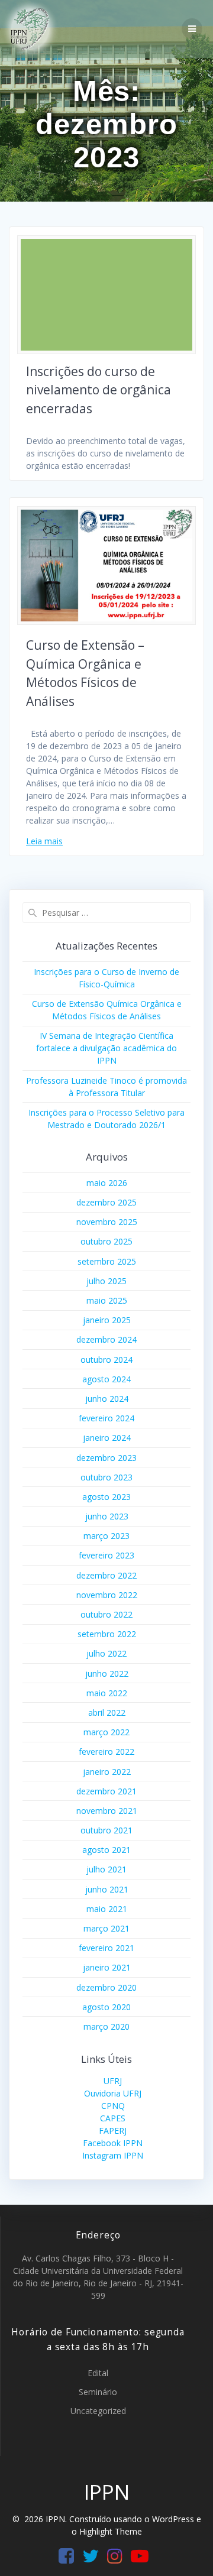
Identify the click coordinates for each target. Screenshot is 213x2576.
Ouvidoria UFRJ (113, 2093)
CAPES (113, 2118)
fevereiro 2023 (106, 1555)
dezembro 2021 (106, 1791)
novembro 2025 (107, 1222)
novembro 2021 (107, 1811)
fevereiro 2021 (106, 1948)
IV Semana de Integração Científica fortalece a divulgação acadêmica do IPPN (106, 1048)
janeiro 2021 (107, 1967)
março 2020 (106, 2026)
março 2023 (106, 1536)
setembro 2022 (107, 1634)
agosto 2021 (106, 1850)
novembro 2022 (107, 1595)
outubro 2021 (106, 1830)
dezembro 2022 (106, 1575)
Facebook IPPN (113, 2143)
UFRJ (113, 2081)
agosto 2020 (106, 2007)
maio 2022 (107, 1693)
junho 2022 (107, 1673)
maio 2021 (107, 1909)
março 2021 (106, 1928)
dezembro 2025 (106, 1202)
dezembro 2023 (106, 1458)
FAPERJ (113, 2131)
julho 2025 (106, 1281)
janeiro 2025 (107, 1320)
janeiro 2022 (107, 1772)
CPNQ (113, 2106)
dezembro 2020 (106, 1987)
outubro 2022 (106, 1614)
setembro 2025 (107, 1261)
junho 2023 (107, 1516)
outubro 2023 (106, 1477)
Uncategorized (98, 2411)
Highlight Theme (111, 2531)
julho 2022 (106, 1653)
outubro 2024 (106, 1360)
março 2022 (106, 1732)
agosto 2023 (106, 1497)
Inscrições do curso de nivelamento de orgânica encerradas (99, 390)
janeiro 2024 (107, 1438)
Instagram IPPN (113, 2155)
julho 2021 (106, 1869)
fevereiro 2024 (106, 1418)
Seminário (98, 2392)
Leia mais (44, 841)
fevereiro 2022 (106, 1752)
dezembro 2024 (106, 1339)
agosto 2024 (106, 1379)
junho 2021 (107, 1889)
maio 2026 (107, 1183)
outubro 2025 (106, 1241)
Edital (98, 2373)
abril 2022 (107, 1713)
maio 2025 (107, 1300)
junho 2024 (107, 1399)
